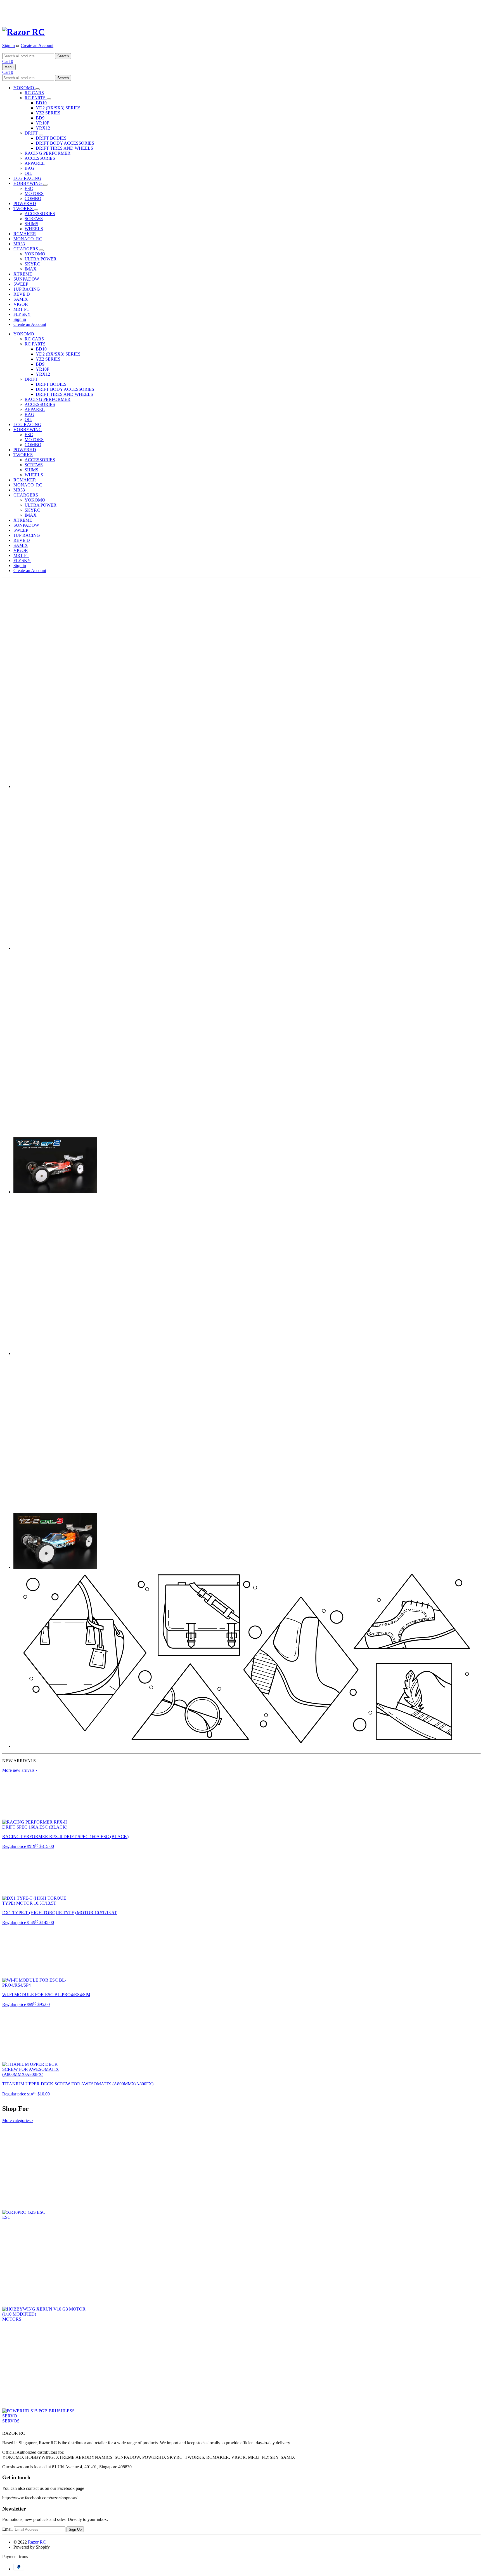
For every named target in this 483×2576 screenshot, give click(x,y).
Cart (8, 61)
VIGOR (21, 304)
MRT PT (21, 309)
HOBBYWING (28, 183)
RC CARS (34, 93)
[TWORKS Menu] (36, 210)
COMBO (33, 198)
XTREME (23, 274)
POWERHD (25, 204)
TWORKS (24, 209)
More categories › (18, 2120)
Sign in (9, 45)
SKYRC (32, 264)
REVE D (22, 294)
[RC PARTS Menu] (49, 99)
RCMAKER (25, 234)
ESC (29, 188)
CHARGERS (26, 249)
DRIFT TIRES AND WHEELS (64, 148)
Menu (9, 67)
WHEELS (34, 229)
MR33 (19, 244)
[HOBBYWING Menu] (45, 185)
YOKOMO (24, 88)
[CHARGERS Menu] (41, 250)
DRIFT (32, 133)
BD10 (41, 103)
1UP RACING (27, 289)
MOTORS (34, 193)
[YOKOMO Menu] (37, 89)
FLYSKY (22, 314)
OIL (28, 173)
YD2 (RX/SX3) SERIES (58, 108)
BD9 (40, 118)
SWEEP (21, 284)
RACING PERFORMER (48, 153)
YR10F (42, 123)
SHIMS (31, 224)
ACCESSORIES (40, 158)
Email (7, 2529)
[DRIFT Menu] (41, 135)
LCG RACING (27, 178)
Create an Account (37, 45)
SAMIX (21, 299)
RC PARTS (36, 98)
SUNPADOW (26, 279)
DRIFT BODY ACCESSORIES (65, 143)
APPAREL (35, 163)
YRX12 (43, 128)
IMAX (31, 269)
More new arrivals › (20, 1770)
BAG (29, 168)
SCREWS (34, 219)
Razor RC (37, 2542)
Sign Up (75, 2529)
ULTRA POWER (41, 259)
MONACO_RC (28, 239)
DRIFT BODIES (51, 138)
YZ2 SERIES (48, 113)
